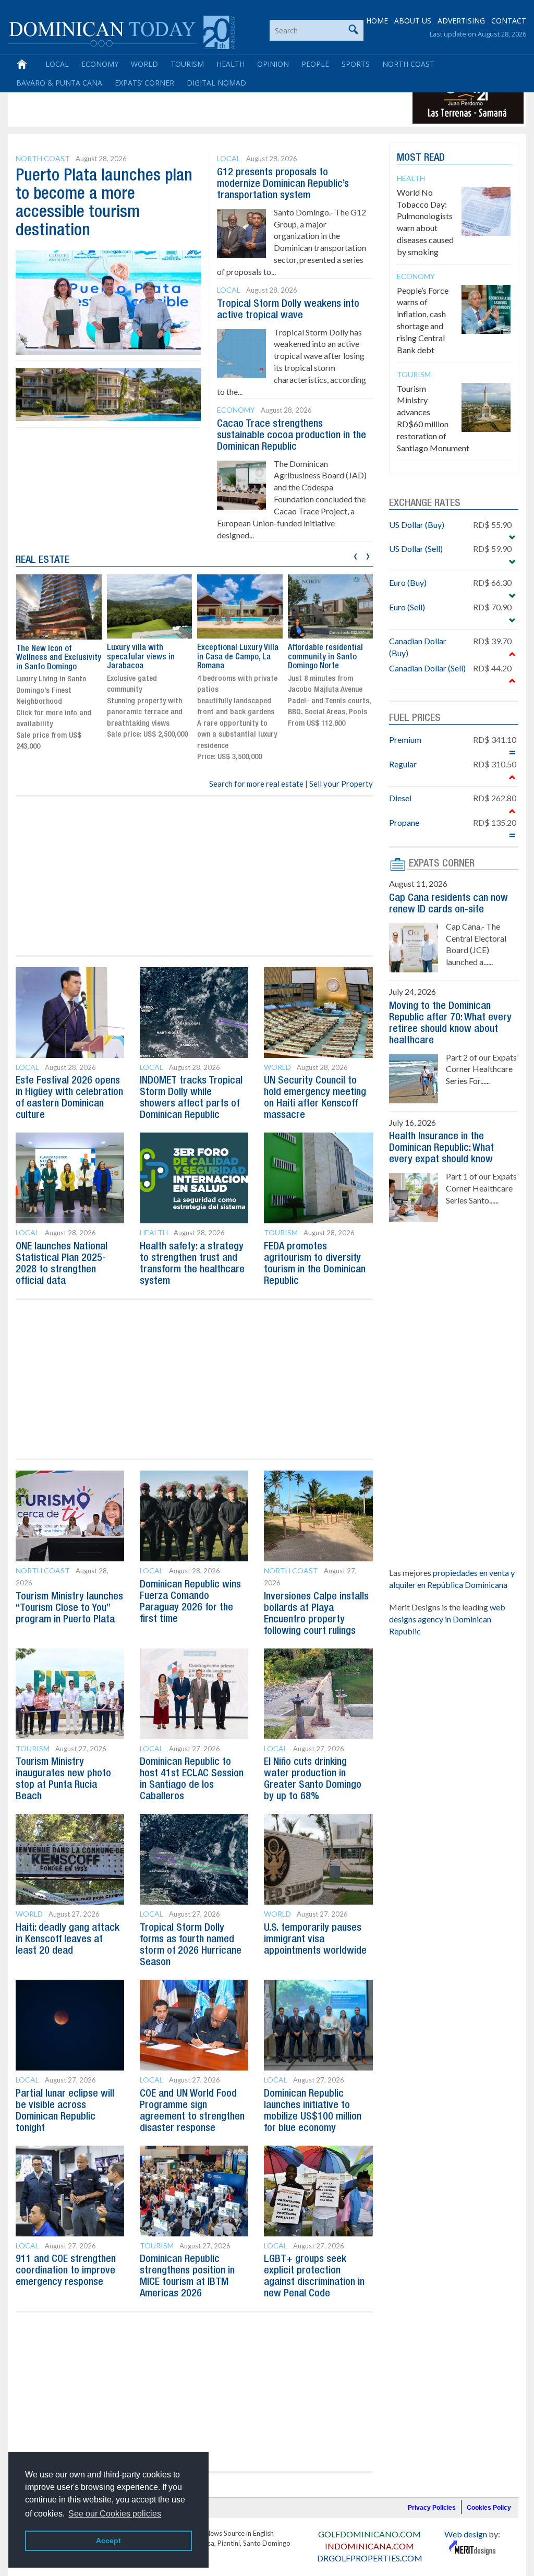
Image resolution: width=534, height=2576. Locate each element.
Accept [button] (108, 2541)
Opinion (273, 64)
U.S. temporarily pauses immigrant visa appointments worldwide (315, 1940)
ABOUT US (413, 21)
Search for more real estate (256, 784)
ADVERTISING (461, 21)
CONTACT (509, 21)
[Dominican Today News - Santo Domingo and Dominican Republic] (121, 31)
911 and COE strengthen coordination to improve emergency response (66, 2271)
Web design (466, 2534)
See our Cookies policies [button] (115, 2514)
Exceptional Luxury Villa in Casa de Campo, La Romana (238, 657)
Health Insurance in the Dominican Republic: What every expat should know (441, 1148)
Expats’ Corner (144, 83)
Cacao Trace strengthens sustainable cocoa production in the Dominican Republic (292, 436)
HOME (377, 21)
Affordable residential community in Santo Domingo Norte (325, 657)
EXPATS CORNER (442, 864)
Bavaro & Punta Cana (59, 83)
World (144, 64)
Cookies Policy (489, 2508)
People (315, 64)
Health (230, 64)
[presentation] (355, 555)
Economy (100, 64)
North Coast (408, 64)
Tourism (187, 64)
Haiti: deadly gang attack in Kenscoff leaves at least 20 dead (68, 1940)
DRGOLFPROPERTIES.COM (370, 2558)
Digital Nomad (216, 83)
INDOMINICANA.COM (369, 2546)
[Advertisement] (200, 100)
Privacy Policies (432, 2508)
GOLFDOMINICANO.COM (369, 2534)
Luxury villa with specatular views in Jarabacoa (141, 657)
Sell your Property (341, 784)
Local (57, 64)
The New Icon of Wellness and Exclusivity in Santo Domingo (59, 658)
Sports (356, 64)
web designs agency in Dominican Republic (447, 1619)
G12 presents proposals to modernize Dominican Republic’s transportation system (283, 184)
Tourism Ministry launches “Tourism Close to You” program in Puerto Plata (69, 1608)
